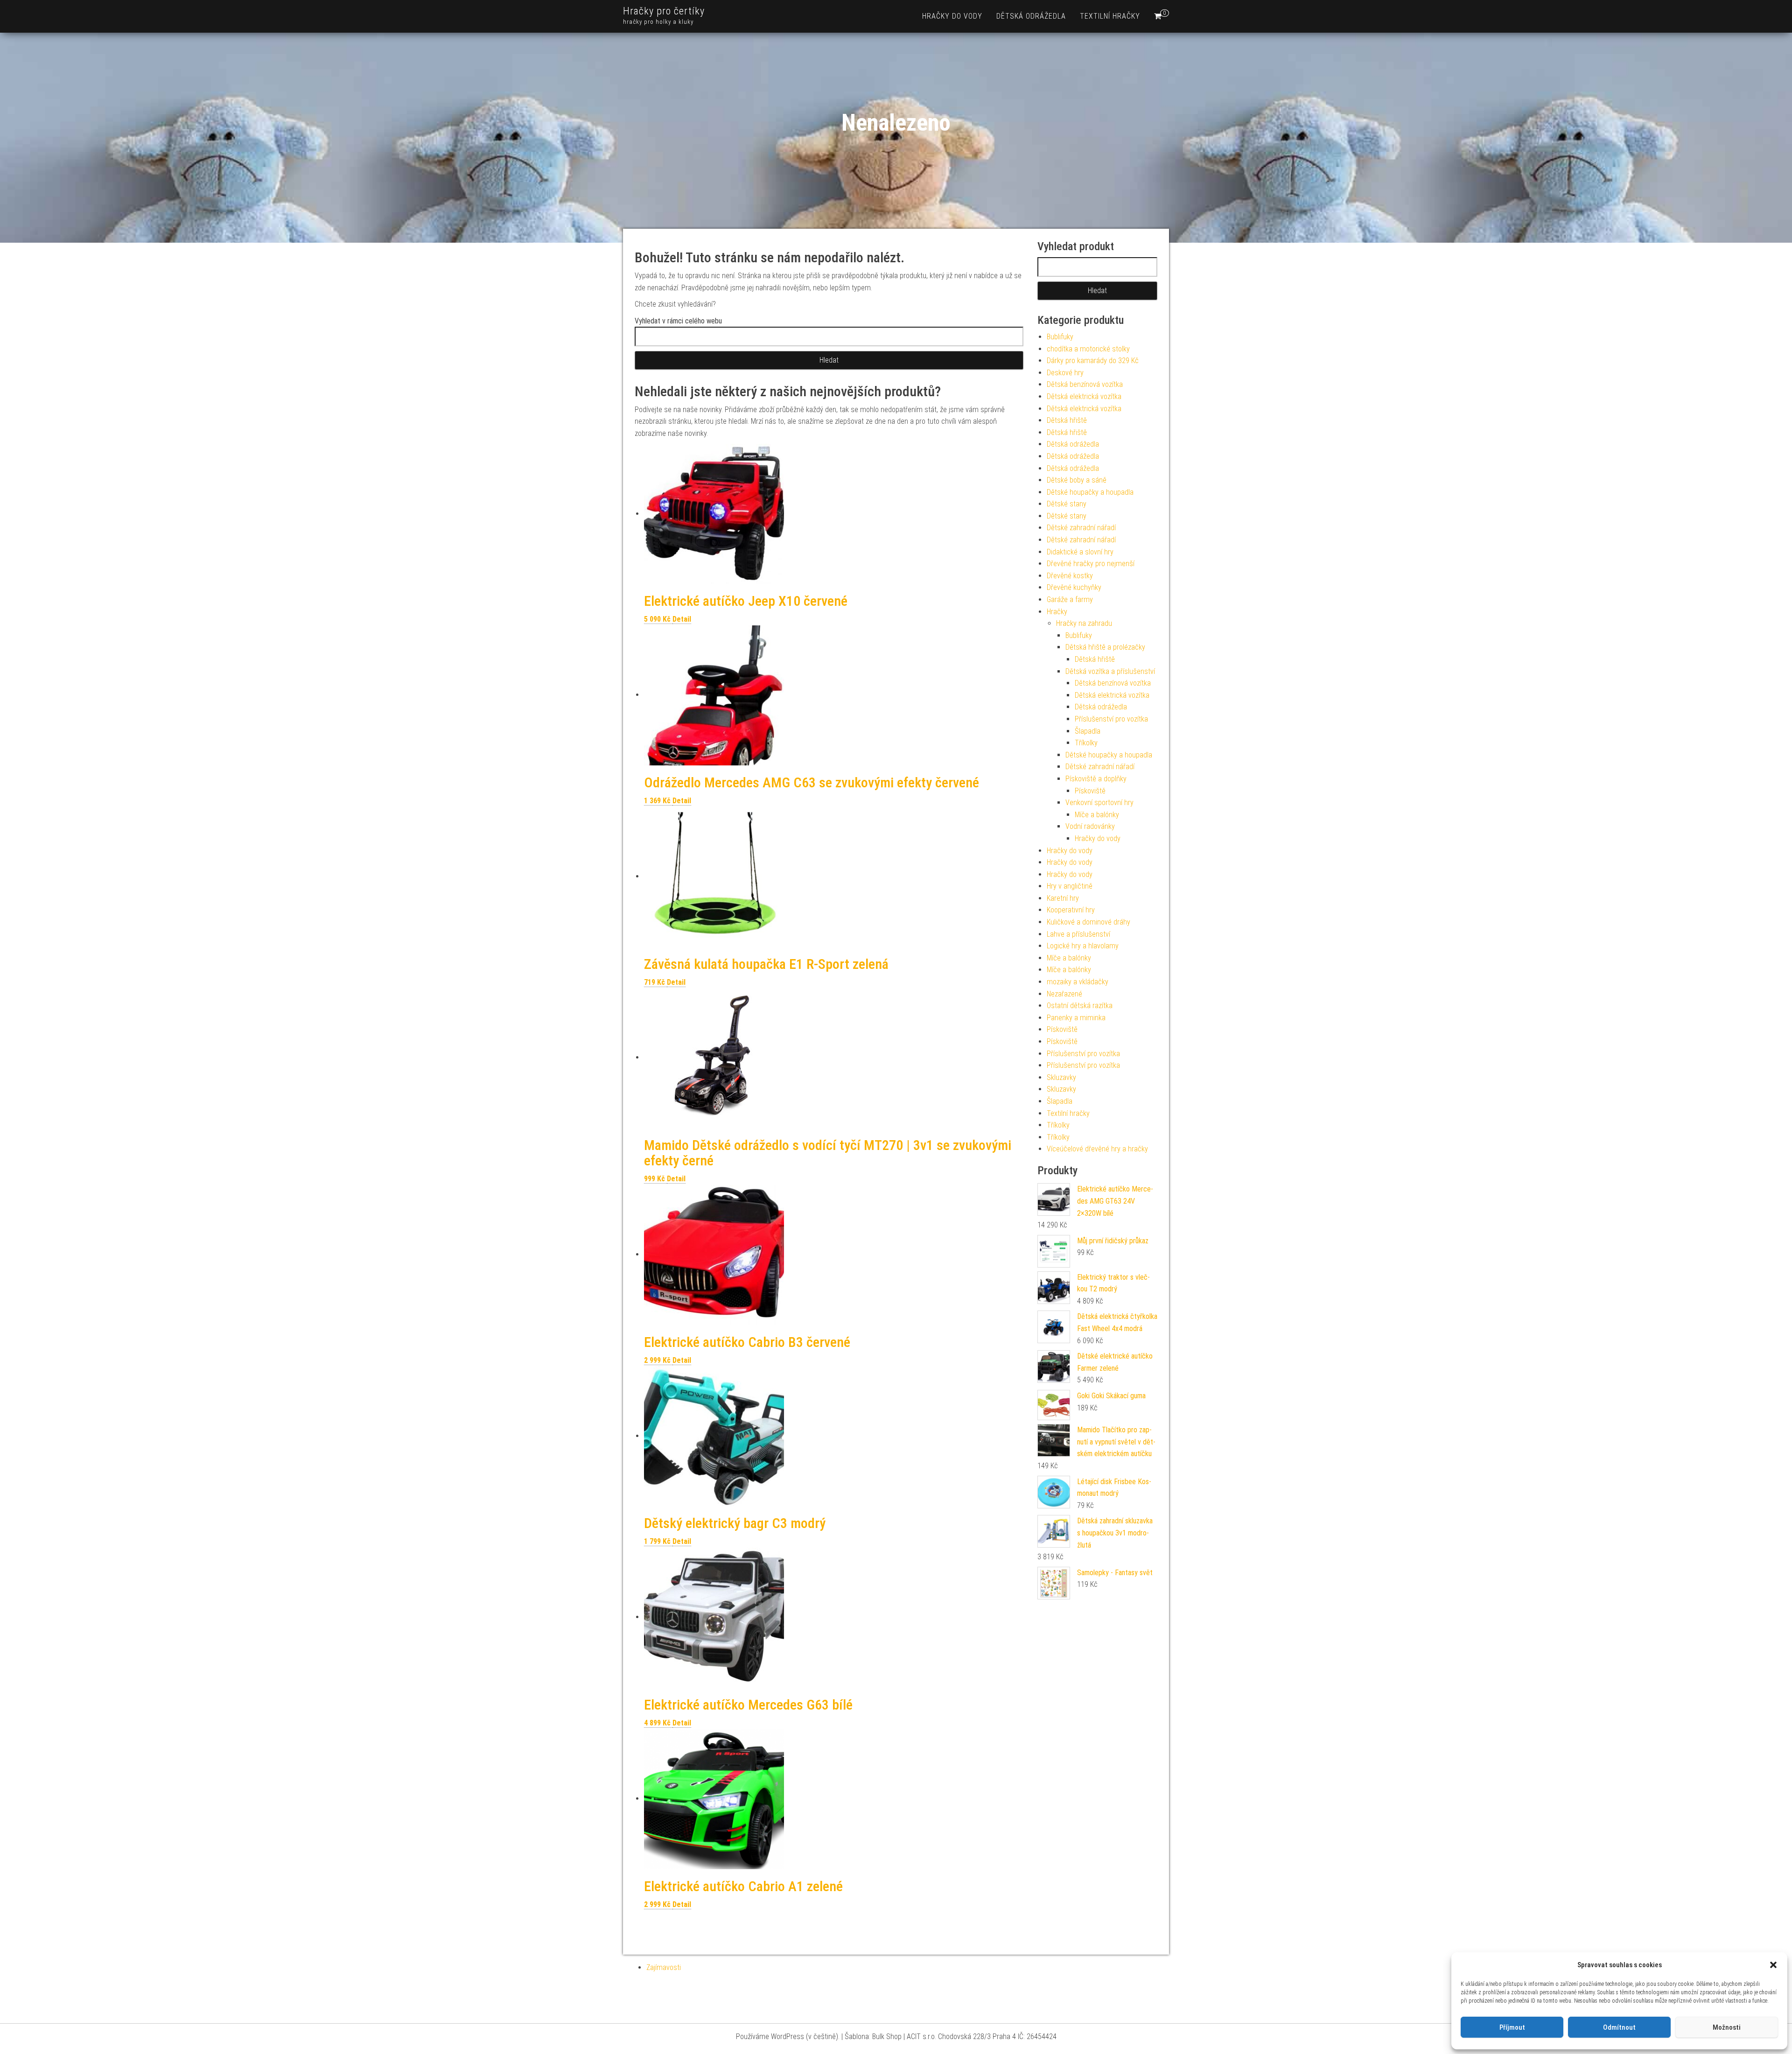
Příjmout (1512, 2027)
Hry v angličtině (1070, 886)
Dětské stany (1067, 504)
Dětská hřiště (1067, 420)
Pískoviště (1090, 791)
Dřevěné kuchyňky (1074, 587)
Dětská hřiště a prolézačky (1105, 647)
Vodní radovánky (1090, 826)
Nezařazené (1064, 994)
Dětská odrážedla (1031, 16)
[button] (1773, 1965)
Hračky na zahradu (1084, 623)
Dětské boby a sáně (1077, 480)
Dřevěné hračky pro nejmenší (1091, 564)
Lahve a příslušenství (1078, 934)
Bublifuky (1060, 337)
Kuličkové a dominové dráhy (1088, 922)
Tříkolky (1086, 743)
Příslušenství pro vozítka (1111, 719)
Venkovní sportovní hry (1099, 803)
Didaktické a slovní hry (1080, 552)
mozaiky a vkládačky (1078, 982)
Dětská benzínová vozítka (1085, 384)
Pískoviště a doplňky (1096, 779)
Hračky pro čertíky (664, 11)
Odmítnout (1619, 2027)
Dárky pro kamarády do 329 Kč (1093, 361)
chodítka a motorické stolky (1088, 349)
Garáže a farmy (1070, 599)
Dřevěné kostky (1070, 576)
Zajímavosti (664, 1967)
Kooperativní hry (1071, 910)
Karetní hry (1063, 898)
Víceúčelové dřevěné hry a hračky (1097, 1149)
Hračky (1057, 612)
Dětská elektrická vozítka (1084, 396)
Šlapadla (1088, 731)
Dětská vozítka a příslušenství (1110, 671)
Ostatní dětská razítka (1080, 1006)
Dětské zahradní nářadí (1081, 528)
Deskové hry (1065, 373)
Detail (682, 619)
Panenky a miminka (1076, 1018)
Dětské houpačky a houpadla (1090, 492)
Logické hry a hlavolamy (1083, 946)
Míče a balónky (1097, 815)
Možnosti (1727, 2027)
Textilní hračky (1110, 16)
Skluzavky (1061, 1077)
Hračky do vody (952, 16)
